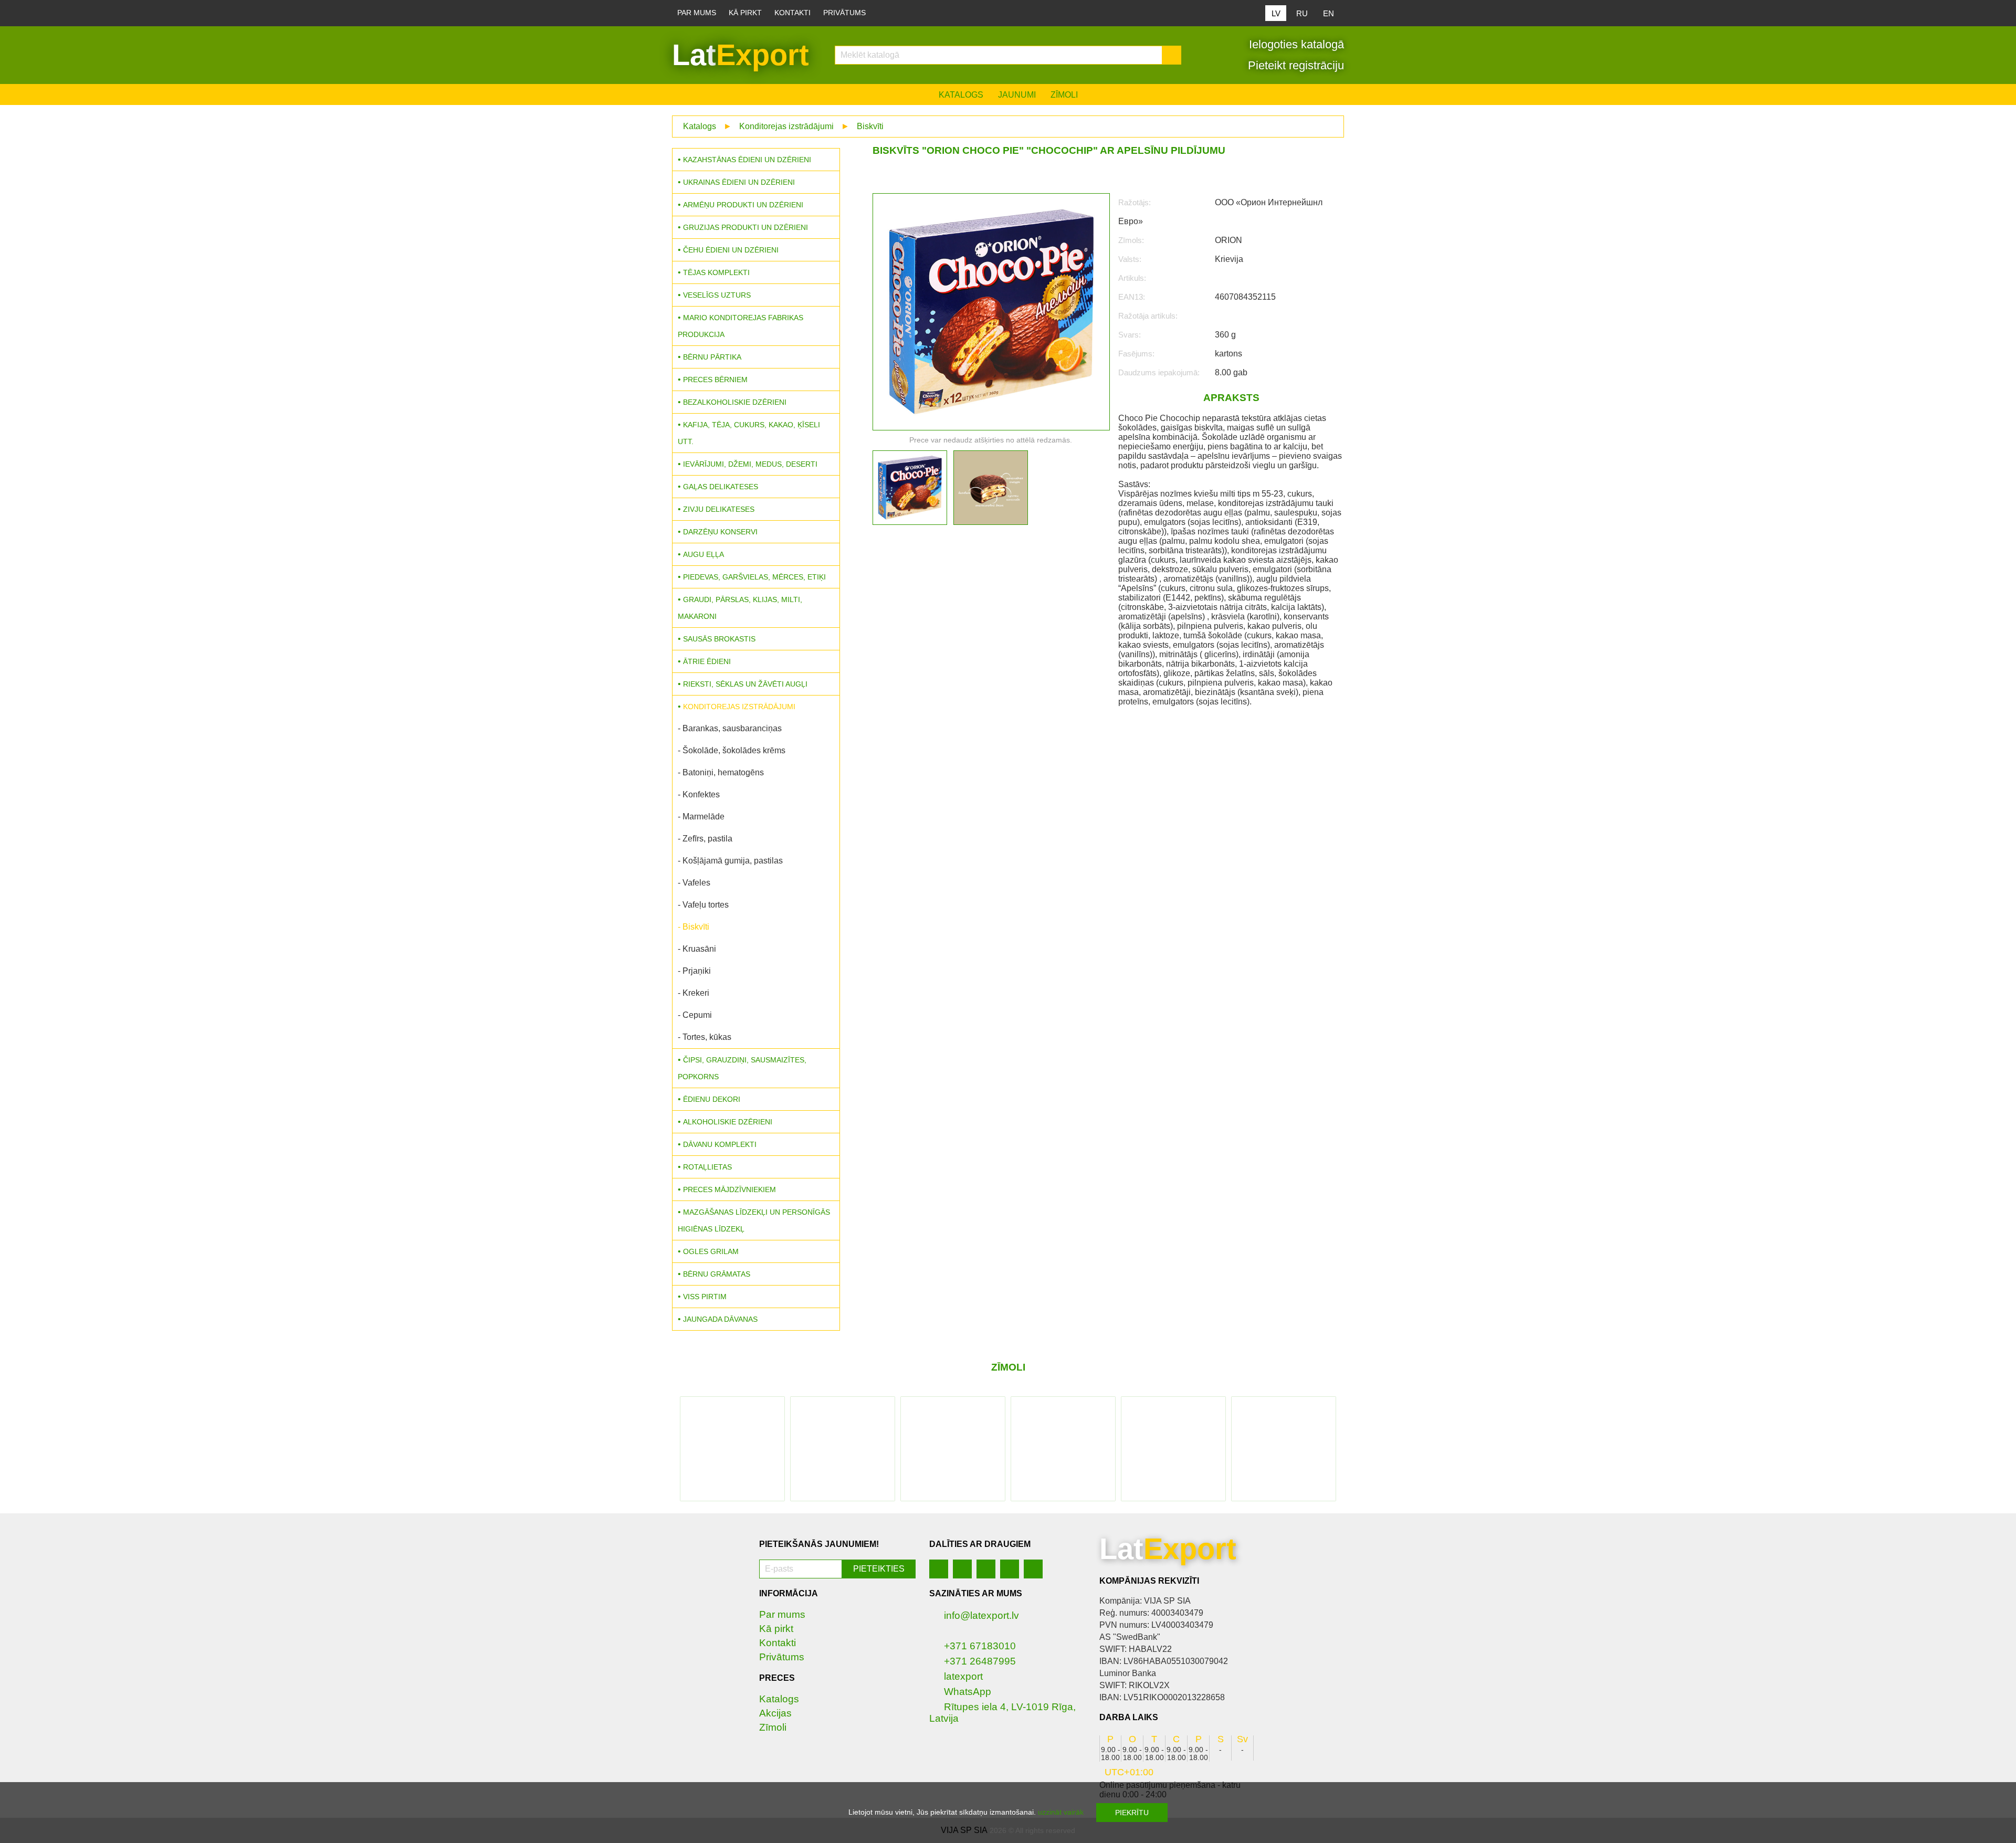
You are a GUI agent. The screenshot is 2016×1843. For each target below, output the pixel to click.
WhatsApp (968, 1692)
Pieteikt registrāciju (1294, 65)
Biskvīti (870, 126)
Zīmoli (1064, 95)
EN (1329, 13)
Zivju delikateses (719, 509)
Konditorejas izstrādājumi (786, 126)
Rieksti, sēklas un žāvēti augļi (745, 684)
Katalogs (961, 95)
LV (1276, 13)
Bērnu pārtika (712, 357)
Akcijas (775, 1713)
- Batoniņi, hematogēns (721, 772)
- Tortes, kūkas (705, 1037)
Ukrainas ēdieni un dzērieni (739, 182)
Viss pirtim (705, 1297)
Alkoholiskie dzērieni (728, 1122)
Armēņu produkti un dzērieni (743, 205)
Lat (741, 55)
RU (1302, 13)
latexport (963, 1676)
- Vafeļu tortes (703, 905)
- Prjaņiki (694, 971)
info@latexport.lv (981, 1615)
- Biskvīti (694, 927)
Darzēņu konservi (720, 532)
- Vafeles (694, 883)
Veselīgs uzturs (717, 295)
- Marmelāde (701, 817)
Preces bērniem (715, 380)
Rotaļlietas (707, 1167)
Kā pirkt (745, 13)
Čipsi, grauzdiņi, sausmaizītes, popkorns (742, 1068)
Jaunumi (1017, 95)
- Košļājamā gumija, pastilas (730, 861)
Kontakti (792, 13)
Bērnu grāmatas (717, 1274)
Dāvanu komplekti (720, 1144)
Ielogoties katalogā (1295, 44)
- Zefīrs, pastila (705, 839)
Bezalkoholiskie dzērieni (735, 402)
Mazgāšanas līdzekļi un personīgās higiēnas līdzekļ (754, 1220)
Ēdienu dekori (712, 1099)
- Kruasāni (697, 949)
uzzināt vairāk (1061, 1812)
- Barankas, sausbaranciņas (730, 728)
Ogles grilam (711, 1251)
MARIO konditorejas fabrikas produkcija (741, 326)
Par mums (697, 13)
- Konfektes (699, 794)
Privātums (844, 13)
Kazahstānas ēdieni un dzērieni (747, 160)
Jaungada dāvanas (720, 1319)
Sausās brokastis (719, 639)
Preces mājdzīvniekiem (729, 1189)
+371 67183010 (980, 1646)
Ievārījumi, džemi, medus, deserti (750, 464)
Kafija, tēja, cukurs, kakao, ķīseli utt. (749, 433)
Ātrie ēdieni (707, 661)
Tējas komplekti (716, 272)
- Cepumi (695, 1015)
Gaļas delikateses (721, 487)
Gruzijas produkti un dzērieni (745, 227)
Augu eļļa (703, 554)
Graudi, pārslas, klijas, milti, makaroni (740, 608)
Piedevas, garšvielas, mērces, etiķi (754, 577)
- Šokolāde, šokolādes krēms (732, 750)
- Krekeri (694, 993)
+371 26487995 (980, 1661)
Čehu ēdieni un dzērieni (731, 250)
